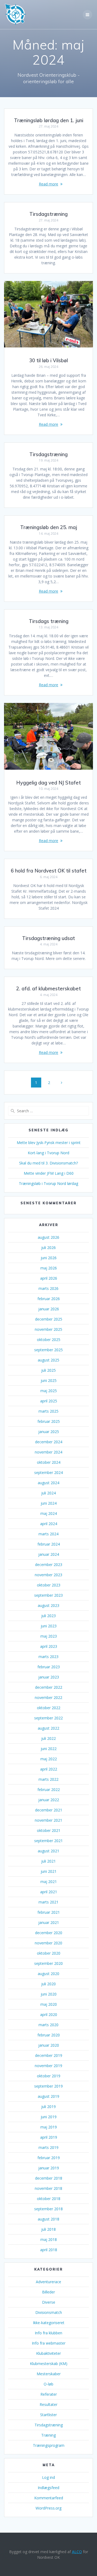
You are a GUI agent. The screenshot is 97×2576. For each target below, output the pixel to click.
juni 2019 (49, 2117)
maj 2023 (49, 1636)
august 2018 (48, 2219)
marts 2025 (48, 1411)
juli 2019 (48, 2107)
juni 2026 (49, 1258)
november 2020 (48, 1943)
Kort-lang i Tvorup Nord (48, 1153)
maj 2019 (49, 2127)
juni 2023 (49, 1626)
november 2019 (48, 2066)
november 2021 (48, 1820)
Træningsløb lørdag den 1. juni (49, 120)
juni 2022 (49, 1749)
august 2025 (48, 1360)
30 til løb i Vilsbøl (48, 360)
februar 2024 (49, 1544)
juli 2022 (48, 1738)
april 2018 (49, 2250)
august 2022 (48, 1728)
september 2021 (48, 1841)
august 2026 (48, 1237)
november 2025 (48, 1329)
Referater (49, 2394)
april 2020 (49, 2014)
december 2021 (49, 1810)
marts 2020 (48, 2025)
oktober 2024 (49, 1462)
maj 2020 (49, 2004)
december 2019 (49, 2055)
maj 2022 (49, 1759)
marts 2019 (48, 2147)
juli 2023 (48, 1616)
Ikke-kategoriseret (49, 2323)
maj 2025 (49, 1391)
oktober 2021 (49, 1830)
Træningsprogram (49, 2445)
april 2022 (49, 1769)
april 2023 (49, 1646)
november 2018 (48, 2188)
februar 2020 (49, 2035)
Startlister (48, 2415)
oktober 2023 (49, 1585)
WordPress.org (48, 2508)
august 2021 (48, 1851)
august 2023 (48, 1605)
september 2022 (48, 1718)
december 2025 (49, 1319)
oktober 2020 (49, 1953)
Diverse (49, 2302)
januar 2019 (49, 2168)
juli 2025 (48, 1370)
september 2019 (48, 2086)
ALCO (77, 2552)
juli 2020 (48, 1984)
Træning (48, 2435)
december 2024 (49, 1442)
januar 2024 (49, 1554)
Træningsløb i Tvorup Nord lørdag (48, 1183)
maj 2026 (49, 1268)
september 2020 (48, 1963)
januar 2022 (49, 1800)
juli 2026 (48, 1247)
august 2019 (48, 2096)
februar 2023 (49, 1667)
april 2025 (49, 1401)
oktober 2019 (49, 2076)
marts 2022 (48, 1779)
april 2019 (49, 2137)
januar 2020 (49, 2045)
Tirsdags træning (49, 621)
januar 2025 (49, 1432)
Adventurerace (48, 2282)
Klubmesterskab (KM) (49, 2364)
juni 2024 (49, 1503)
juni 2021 (49, 1871)
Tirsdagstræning (48, 214)
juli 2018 (48, 2229)
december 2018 (49, 2178)
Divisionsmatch (49, 2312)
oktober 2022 (49, 1708)
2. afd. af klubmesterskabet (48, 989)
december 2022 (49, 1687)
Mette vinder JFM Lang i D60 (49, 1173)
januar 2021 (49, 1922)
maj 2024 (49, 1513)
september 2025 (48, 1350)
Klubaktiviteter (48, 2353)
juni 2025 (49, 1380)
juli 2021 (48, 1861)
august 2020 (48, 1974)
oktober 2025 (49, 1340)
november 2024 (48, 1452)
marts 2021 (48, 1902)
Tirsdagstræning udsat (48, 938)
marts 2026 (48, 1288)
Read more (48, 184)
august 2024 (48, 1483)
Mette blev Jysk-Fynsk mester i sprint (49, 1143)
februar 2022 (49, 1790)
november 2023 (48, 1575)
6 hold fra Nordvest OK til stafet (49, 871)
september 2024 (48, 1472)
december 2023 (49, 1565)
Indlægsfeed (48, 2488)
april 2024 (49, 1524)
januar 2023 (49, 1677)
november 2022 (48, 1697)
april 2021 (49, 1892)
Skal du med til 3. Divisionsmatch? (48, 1163)
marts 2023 (48, 1657)
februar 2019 (49, 2158)
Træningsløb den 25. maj (49, 527)
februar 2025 (49, 1421)
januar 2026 (49, 1309)
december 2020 (49, 1933)
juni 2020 (49, 1994)
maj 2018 (49, 2239)
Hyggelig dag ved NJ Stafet (48, 783)
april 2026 (49, 1278)
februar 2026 (49, 1299)
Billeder (48, 2292)
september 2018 (48, 2209)
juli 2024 (48, 1493)
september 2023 (48, 1595)
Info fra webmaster (49, 2343)
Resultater (48, 2404)
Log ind (48, 2477)
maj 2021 (49, 1882)
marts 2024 (48, 1534)
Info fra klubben (48, 2333)
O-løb (48, 2384)
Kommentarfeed (49, 2498)
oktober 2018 (49, 2199)
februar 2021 (49, 1912)
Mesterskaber (49, 2374)
